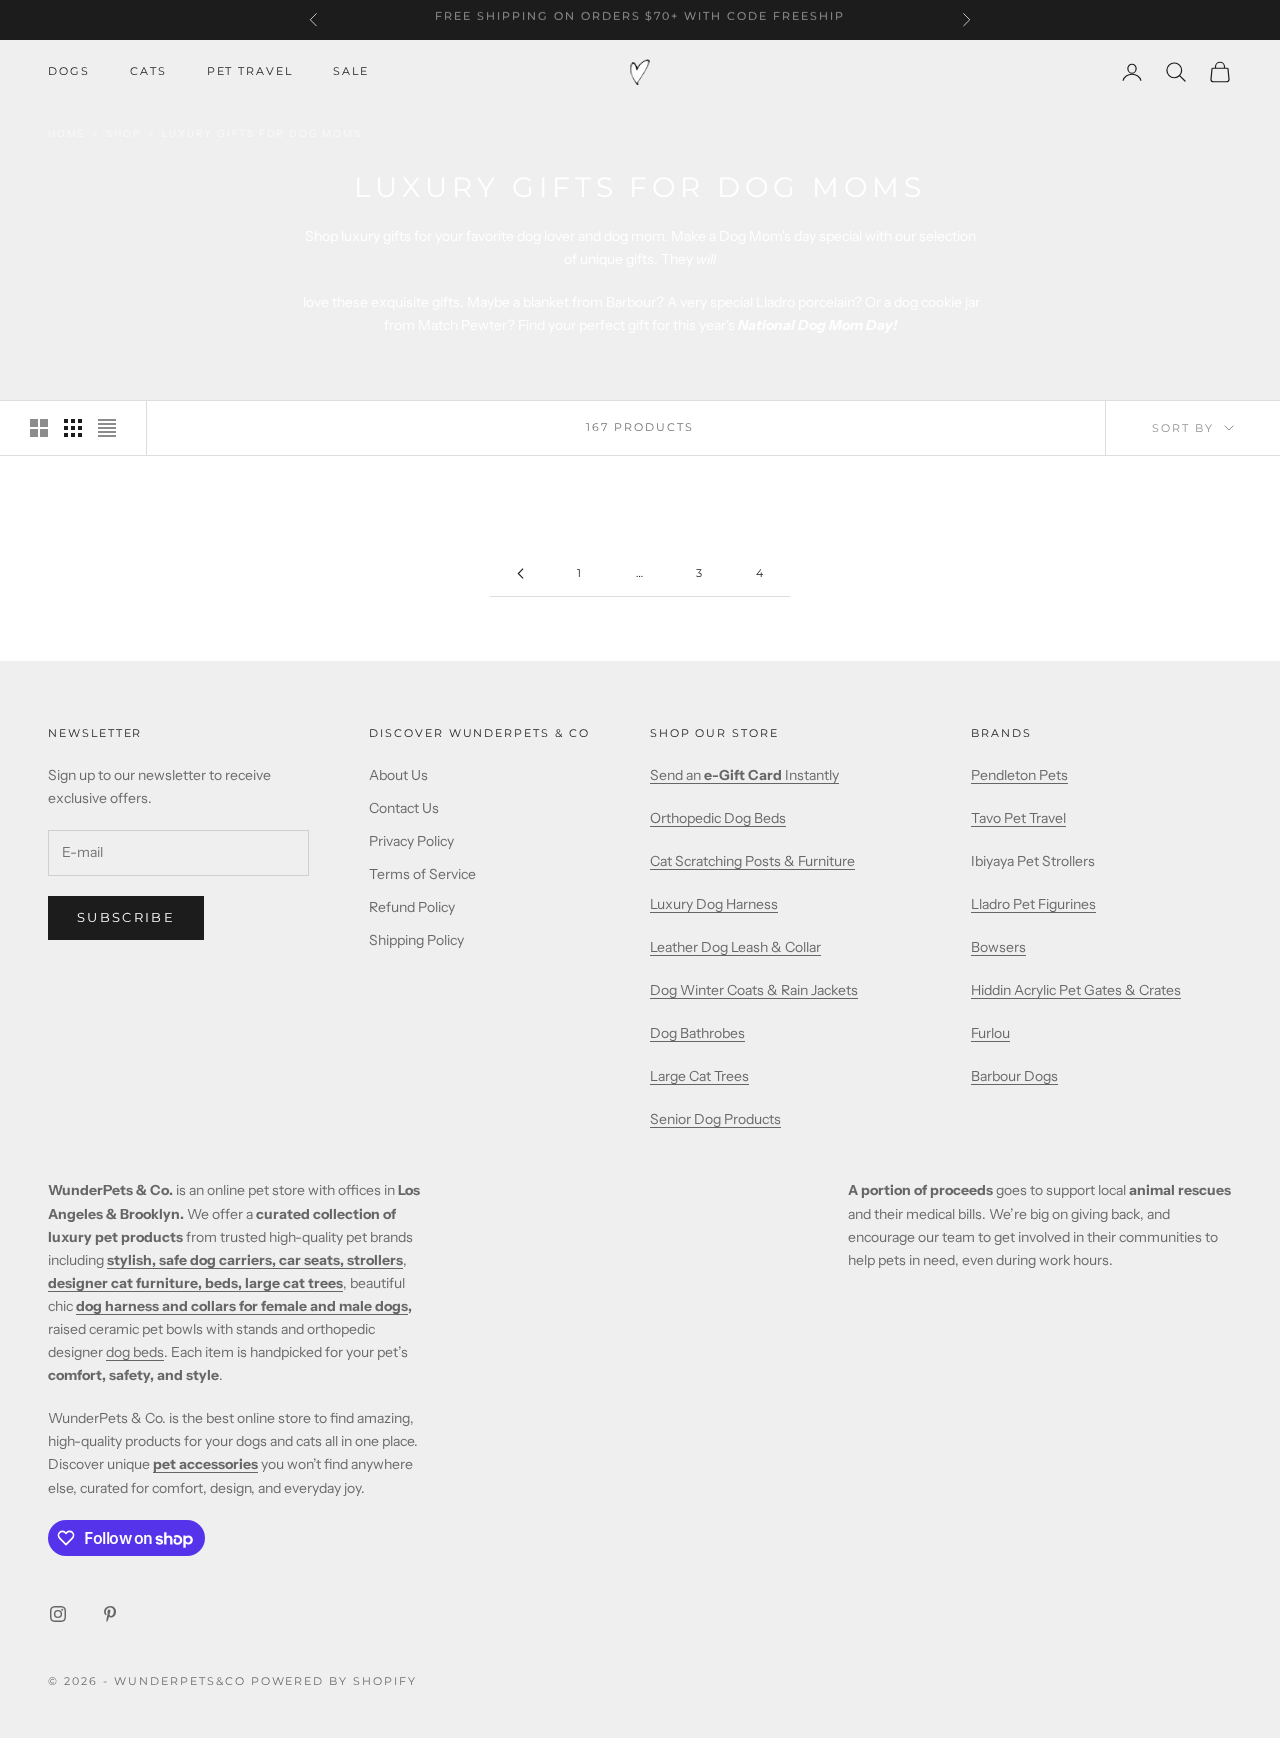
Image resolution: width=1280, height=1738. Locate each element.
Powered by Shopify (334, 1681)
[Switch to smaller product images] (73, 428)
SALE (351, 71)
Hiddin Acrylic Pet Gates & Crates (1076, 990)
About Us (398, 775)
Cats (148, 71)
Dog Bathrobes (697, 1033)
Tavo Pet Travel (1018, 818)
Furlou (990, 1033)
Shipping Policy (416, 940)
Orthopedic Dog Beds (718, 818)
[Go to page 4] (520, 573)
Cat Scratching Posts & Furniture (752, 861)
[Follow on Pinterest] (110, 1614)
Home (66, 133)
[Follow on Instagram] (58, 1614)
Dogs (69, 71)
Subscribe (126, 917)
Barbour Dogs (1014, 1076)
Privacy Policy (411, 841)
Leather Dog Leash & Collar (735, 947)
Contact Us (404, 808)
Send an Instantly (744, 775)
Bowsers (998, 947)
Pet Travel (250, 71)
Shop (123, 133)
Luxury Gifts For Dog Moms (261, 133)
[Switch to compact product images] (107, 428)
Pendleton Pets (1019, 775)
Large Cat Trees (699, 1076)
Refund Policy (412, 907)
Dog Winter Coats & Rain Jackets (754, 990)
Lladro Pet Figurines (1033, 904)
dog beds (135, 1352)
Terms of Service (422, 874)
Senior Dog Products (715, 1119)
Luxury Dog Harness (714, 904)
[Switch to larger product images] (39, 428)
